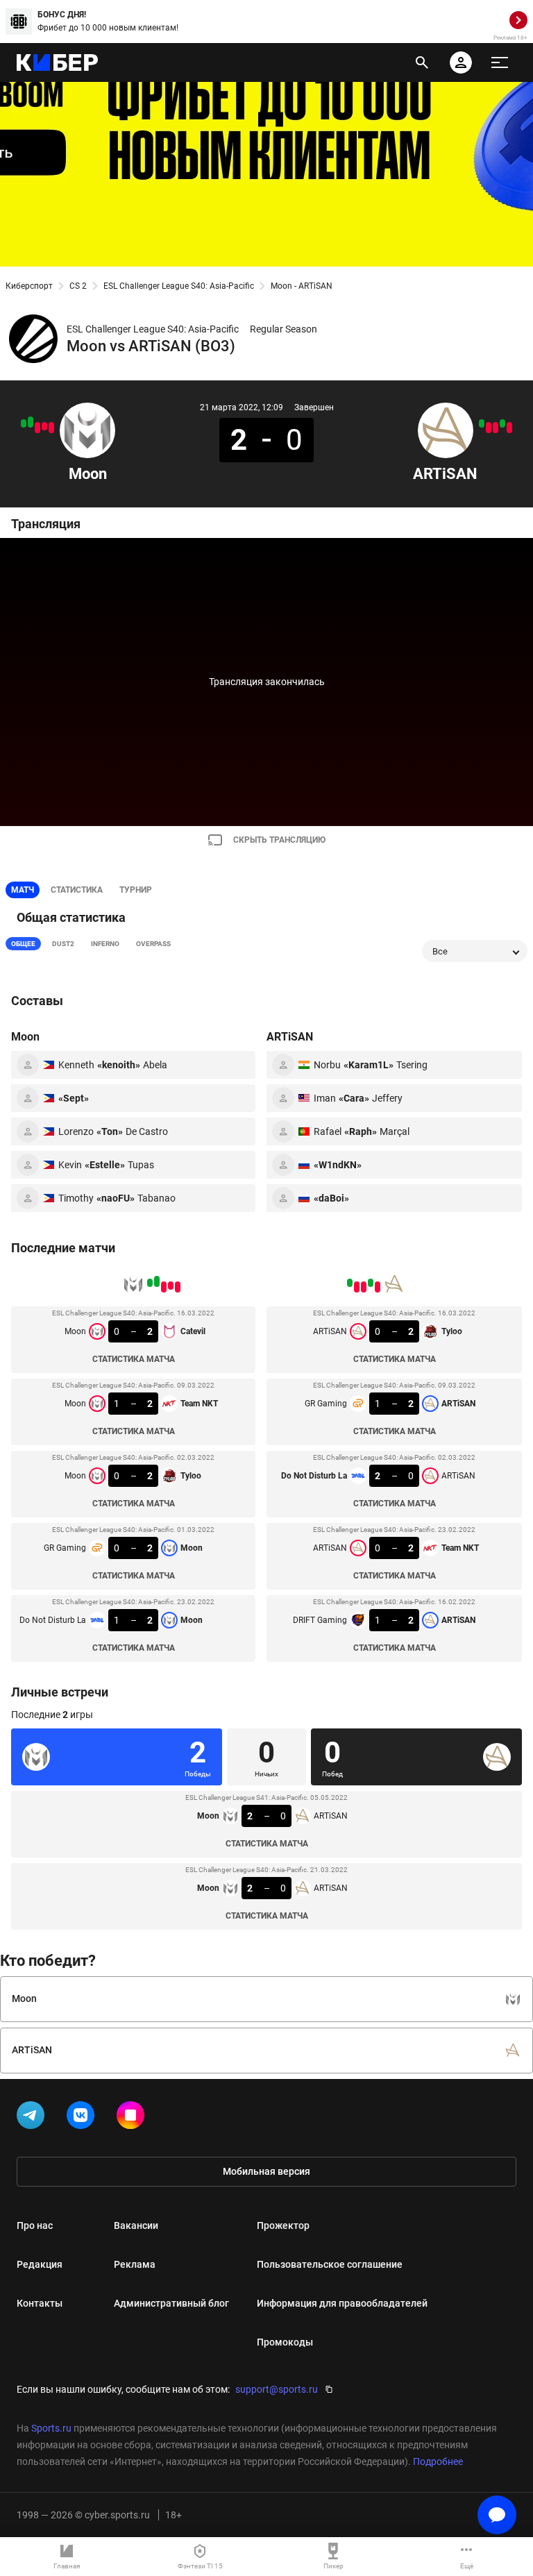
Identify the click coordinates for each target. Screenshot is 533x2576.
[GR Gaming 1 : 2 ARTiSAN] (502, 423)
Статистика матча (134, 1359)
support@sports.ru (277, 2389)
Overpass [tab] (153, 944)
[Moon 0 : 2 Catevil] (51, 428)
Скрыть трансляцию (279, 840)
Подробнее (438, 2461)
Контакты (40, 2303)
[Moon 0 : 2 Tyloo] (37, 428)
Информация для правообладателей (342, 2303)
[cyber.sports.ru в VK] (83, 2118)
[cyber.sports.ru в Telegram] (33, 2118)
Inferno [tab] (105, 944)
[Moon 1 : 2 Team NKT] (44, 426)
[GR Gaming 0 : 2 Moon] (31, 422)
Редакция (40, 2264)
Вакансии (136, 2225)
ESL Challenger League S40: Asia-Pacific (179, 286)
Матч (23, 890)
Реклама (135, 2264)
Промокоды (285, 2342)
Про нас (35, 2225)
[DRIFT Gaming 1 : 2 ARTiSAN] (482, 423)
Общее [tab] (23, 944)
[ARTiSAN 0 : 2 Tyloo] (509, 428)
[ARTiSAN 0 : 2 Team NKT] (489, 428)
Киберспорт (29, 286)
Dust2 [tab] (63, 944)
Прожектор (283, 2225)
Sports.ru (51, 2428)
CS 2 (78, 286)
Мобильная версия (266, 2171)
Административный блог (171, 2303)
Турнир (136, 890)
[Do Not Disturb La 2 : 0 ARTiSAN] (496, 428)
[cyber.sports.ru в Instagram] (133, 2118)
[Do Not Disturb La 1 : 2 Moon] (24, 423)
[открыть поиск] (422, 62)
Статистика (77, 890)
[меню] (500, 62)
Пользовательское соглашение (330, 2264)
